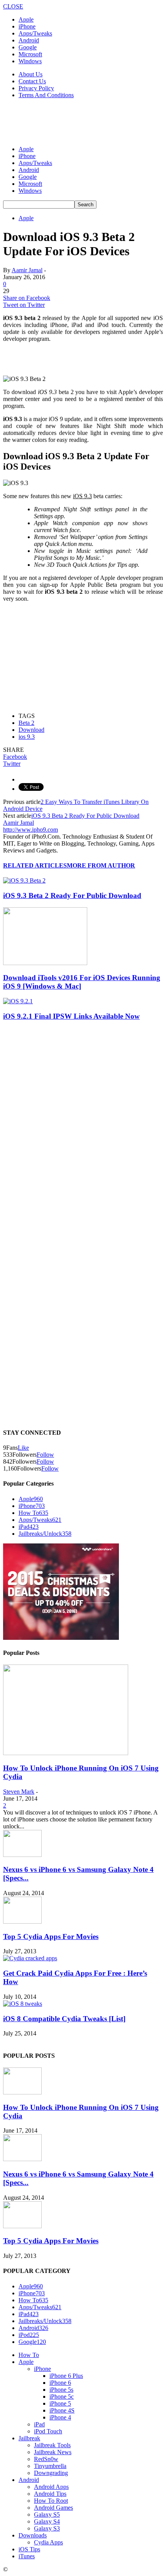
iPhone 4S (62, 2410)
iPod (29, 2335)
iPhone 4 (60, 2417)
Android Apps (51, 2487)
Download (31, 730)
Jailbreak (29, 2438)
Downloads (33, 2535)
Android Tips (50, 2494)
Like (23, 1448)
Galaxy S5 (47, 2515)
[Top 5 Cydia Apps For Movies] (22, 1921)
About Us (30, 74)
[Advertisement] (65, 121)
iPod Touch (48, 2431)
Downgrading (51, 2473)
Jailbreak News (53, 2452)
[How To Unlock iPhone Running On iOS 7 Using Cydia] (66, 1753)
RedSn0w (46, 2459)
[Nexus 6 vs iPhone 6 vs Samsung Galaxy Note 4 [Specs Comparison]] (22, 1855)
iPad (29, 1527)
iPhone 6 (60, 2383)
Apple (26, 19)
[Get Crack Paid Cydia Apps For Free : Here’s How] (30, 1958)
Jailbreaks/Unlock (45, 1534)
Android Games (53, 2508)
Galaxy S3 (47, 2528)
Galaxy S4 (47, 2521)
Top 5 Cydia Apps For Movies (51, 1937)
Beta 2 (26, 723)
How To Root (51, 2501)
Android (29, 40)
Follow (45, 1455)
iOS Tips (29, 2549)
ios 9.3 (27, 737)
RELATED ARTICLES (35, 865)
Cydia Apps (48, 2542)
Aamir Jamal (27, 270)
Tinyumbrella (50, 2466)
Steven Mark (19, 1792)
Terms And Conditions (46, 95)
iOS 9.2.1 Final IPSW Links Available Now (71, 1016)
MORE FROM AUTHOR (101, 865)
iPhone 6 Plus (66, 2376)
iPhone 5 (60, 2403)
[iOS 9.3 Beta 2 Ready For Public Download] (24, 880)
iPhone (27, 26)
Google (28, 47)
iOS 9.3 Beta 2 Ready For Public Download (85, 816)
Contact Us (32, 81)
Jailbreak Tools (52, 2445)
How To (33, 1513)
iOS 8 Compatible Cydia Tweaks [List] (64, 2019)
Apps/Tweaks (35, 33)
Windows (30, 61)
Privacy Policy (36, 88)
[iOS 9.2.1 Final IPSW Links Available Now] (18, 1001)
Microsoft (30, 54)
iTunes (27, 2556)
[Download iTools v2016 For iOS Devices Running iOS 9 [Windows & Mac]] (45, 963)
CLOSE (13, 6)
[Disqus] (83, 1124)
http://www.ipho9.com (30, 830)
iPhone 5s (61, 2390)
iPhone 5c (62, 2397)
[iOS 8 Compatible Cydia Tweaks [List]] (23, 2004)
